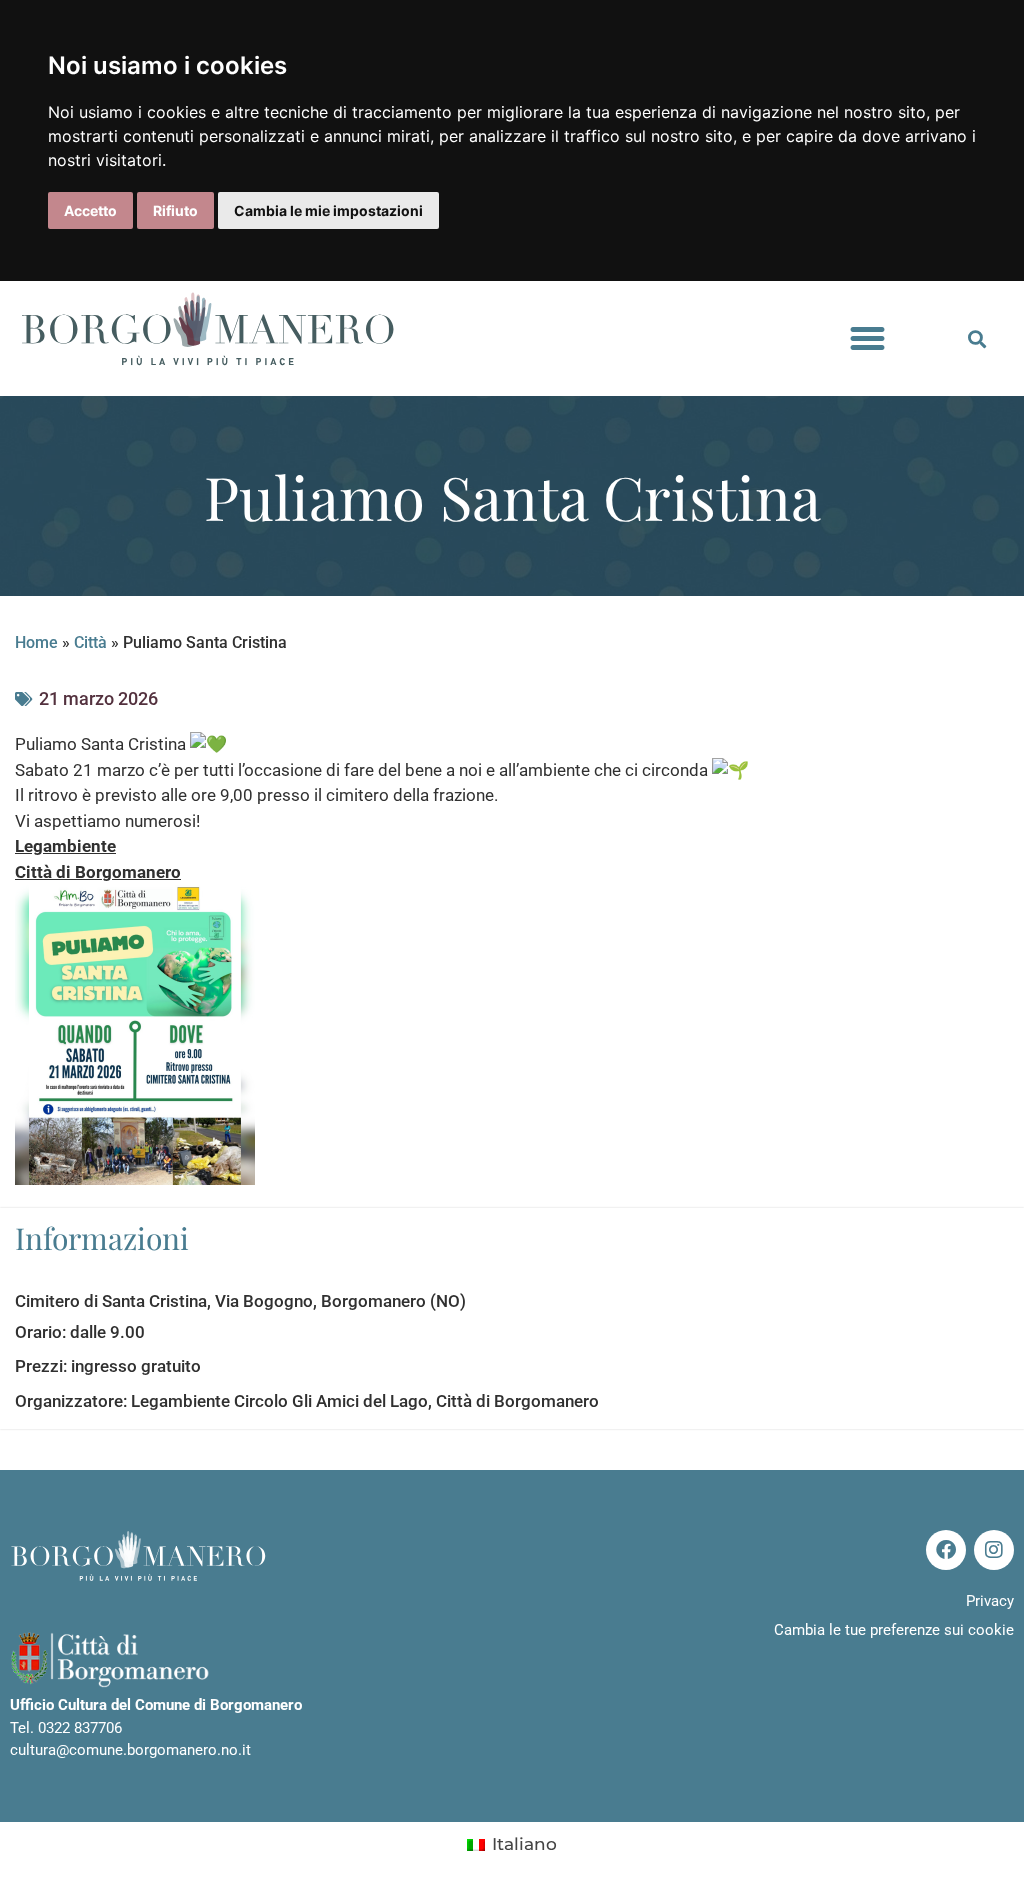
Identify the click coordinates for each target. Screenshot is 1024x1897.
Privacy (990, 1601)
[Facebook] (946, 1550)
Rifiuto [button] (175, 210)
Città (90, 642)
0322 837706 (80, 1728)
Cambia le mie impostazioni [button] (328, 210)
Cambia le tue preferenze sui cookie (894, 1630)
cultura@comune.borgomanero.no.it (130, 1750)
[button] (868, 339)
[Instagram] (994, 1550)
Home (36, 642)
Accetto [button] (90, 210)
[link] (65, 846)
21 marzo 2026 (98, 698)
